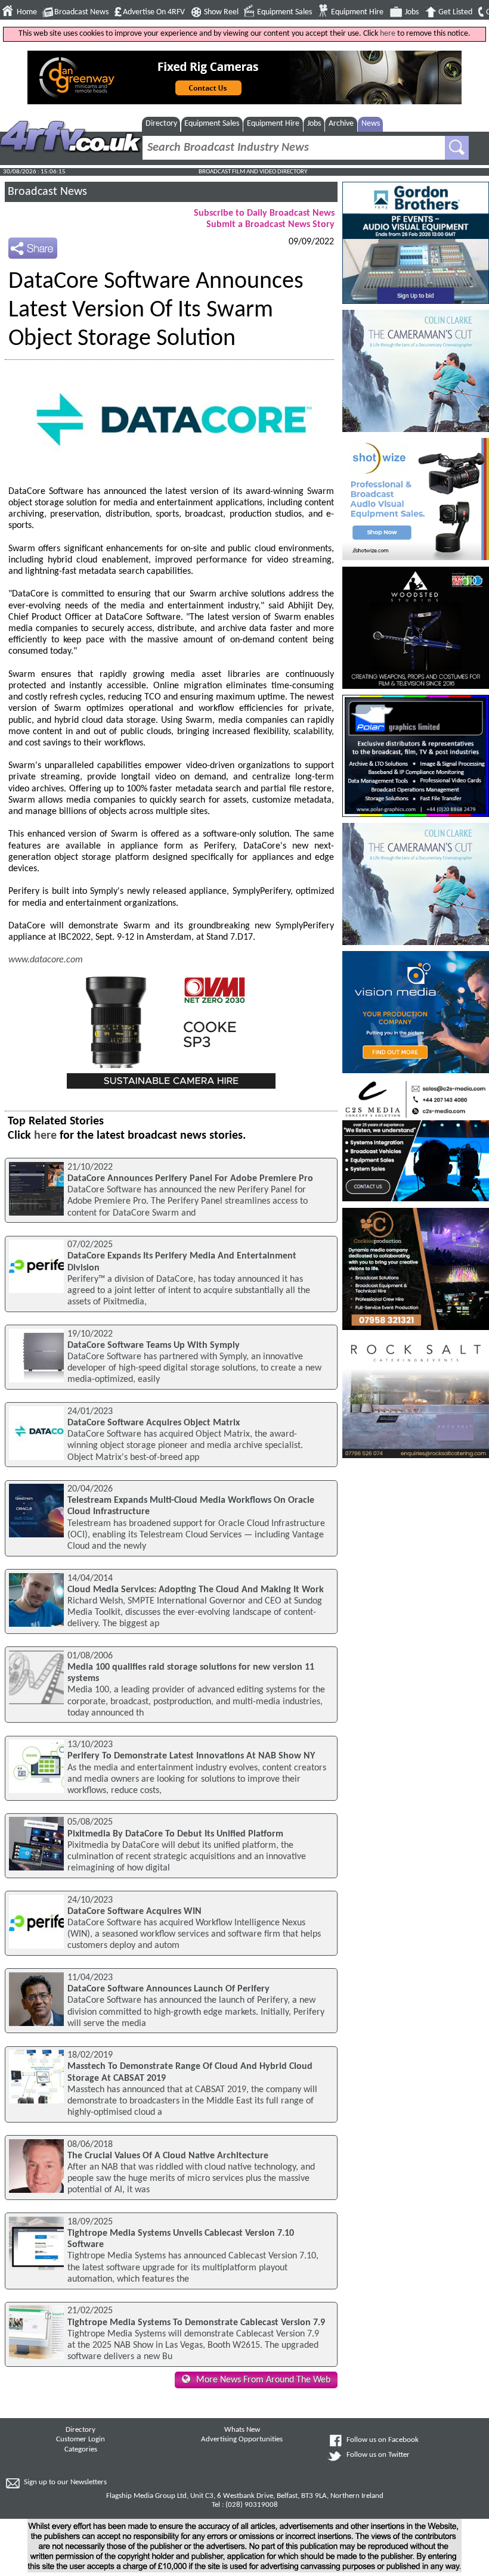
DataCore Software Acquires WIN (134, 1912)
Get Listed (455, 12)
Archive (341, 124)
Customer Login (81, 2440)
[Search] (457, 148)
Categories (81, 2450)
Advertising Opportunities (242, 2440)
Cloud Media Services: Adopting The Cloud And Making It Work (196, 1590)
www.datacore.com (46, 960)
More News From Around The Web (263, 2380)
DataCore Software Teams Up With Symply (154, 1346)
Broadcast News (81, 12)
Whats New (242, 2430)
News (371, 124)
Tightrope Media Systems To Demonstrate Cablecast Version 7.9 (196, 2323)
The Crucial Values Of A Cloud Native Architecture (168, 2156)
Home (27, 12)
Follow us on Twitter (378, 2455)
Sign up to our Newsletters (65, 2482)
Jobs (412, 12)
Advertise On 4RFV (154, 12)
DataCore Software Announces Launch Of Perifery (168, 1989)
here (388, 34)
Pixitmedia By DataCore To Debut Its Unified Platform (175, 1834)
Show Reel (221, 12)
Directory (161, 124)
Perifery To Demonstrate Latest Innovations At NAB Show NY (191, 1756)
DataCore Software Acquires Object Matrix (154, 1423)
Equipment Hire (357, 12)
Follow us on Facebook (383, 2440)
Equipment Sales (284, 12)
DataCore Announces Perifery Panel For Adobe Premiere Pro (190, 1179)
